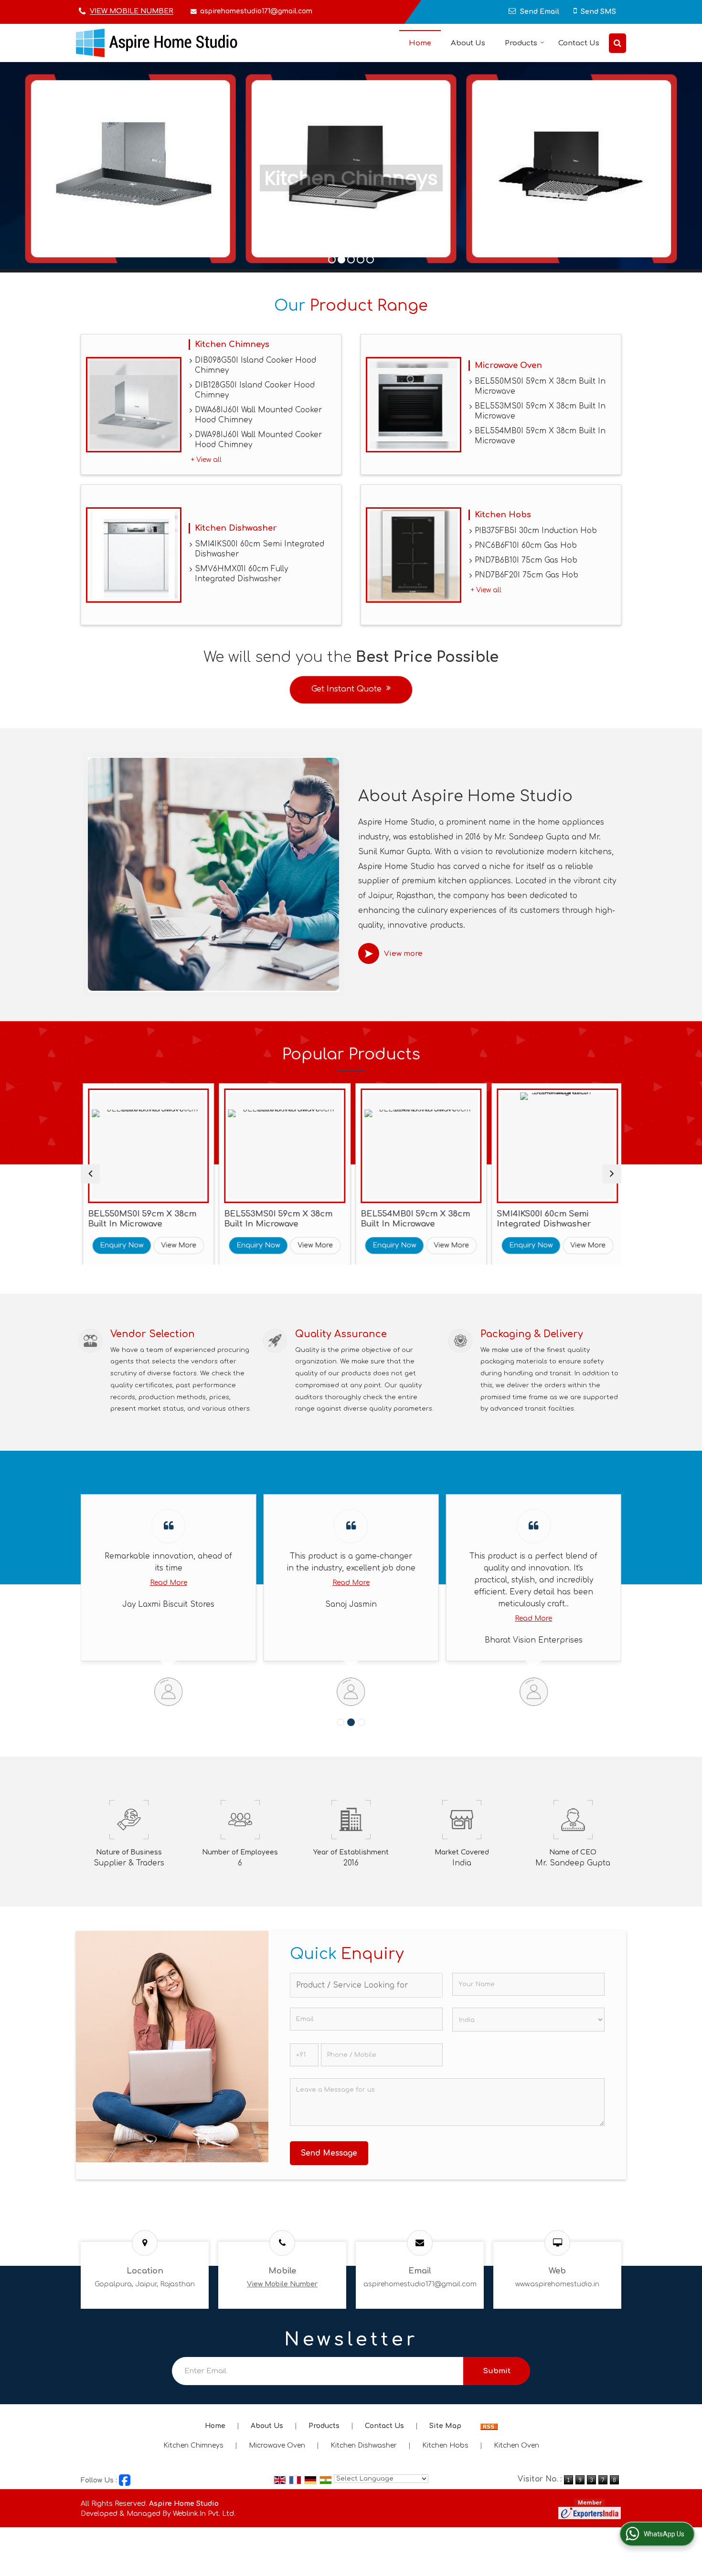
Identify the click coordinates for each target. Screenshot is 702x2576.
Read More (169, 1583)
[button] (132, 12)
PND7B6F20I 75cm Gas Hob (526, 575)
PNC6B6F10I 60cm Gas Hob (526, 545)
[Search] (617, 43)
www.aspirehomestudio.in (557, 2284)
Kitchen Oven (516, 2445)
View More (196, 1245)
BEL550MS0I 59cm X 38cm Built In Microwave (540, 386)
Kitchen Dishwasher (236, 528)
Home (420, 43)
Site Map (445, 2426)
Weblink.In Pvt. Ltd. (204, 2514)
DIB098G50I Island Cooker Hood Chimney (255, 365)
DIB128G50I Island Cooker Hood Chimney (255, 390)
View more (403, 954)
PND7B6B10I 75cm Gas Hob (526, 560)
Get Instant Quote (346, 689)
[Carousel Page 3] (362, 1722)
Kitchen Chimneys (232, 344)
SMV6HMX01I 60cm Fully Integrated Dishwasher (241, 574)
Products (521, 43)
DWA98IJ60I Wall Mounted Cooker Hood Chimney (258, 440)
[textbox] (366, 1985)
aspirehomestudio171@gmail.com (256, 11)
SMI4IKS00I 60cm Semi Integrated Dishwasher (260, 549)
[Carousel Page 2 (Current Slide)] (351, 1722)
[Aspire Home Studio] (157, 43)
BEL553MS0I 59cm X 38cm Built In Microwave (540, 411)
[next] (612, 1174)
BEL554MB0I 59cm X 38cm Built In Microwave (540, 436)
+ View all (206, 460)
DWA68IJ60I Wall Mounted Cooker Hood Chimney (258, 415)
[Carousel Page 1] (340, 1722)
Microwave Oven (508, 365)
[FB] (125, 2480)
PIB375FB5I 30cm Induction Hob (536, 531)
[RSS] (489, 2426)
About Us (468, 43)
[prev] (90, 1174)
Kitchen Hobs (503, 515)
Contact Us (579, 43)
